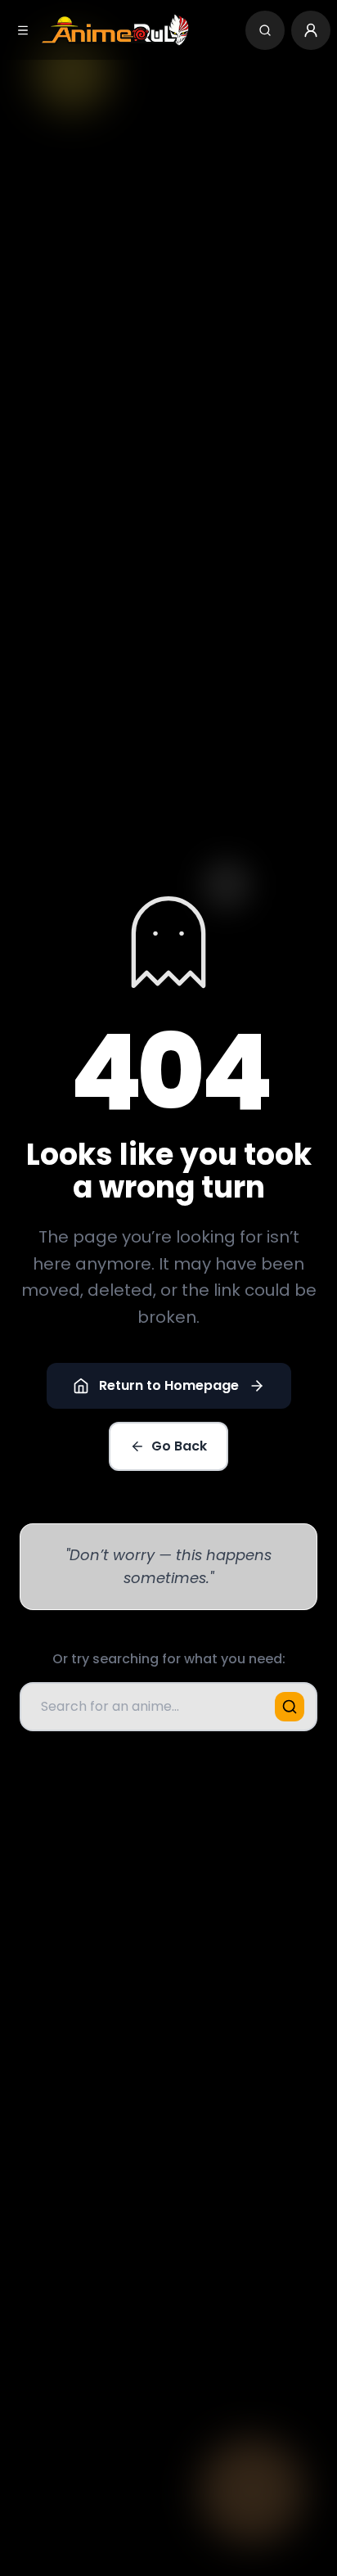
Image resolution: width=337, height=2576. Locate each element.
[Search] (265, 30)
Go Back (179, 1446)
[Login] (311, 30)
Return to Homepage (169, 1385)
